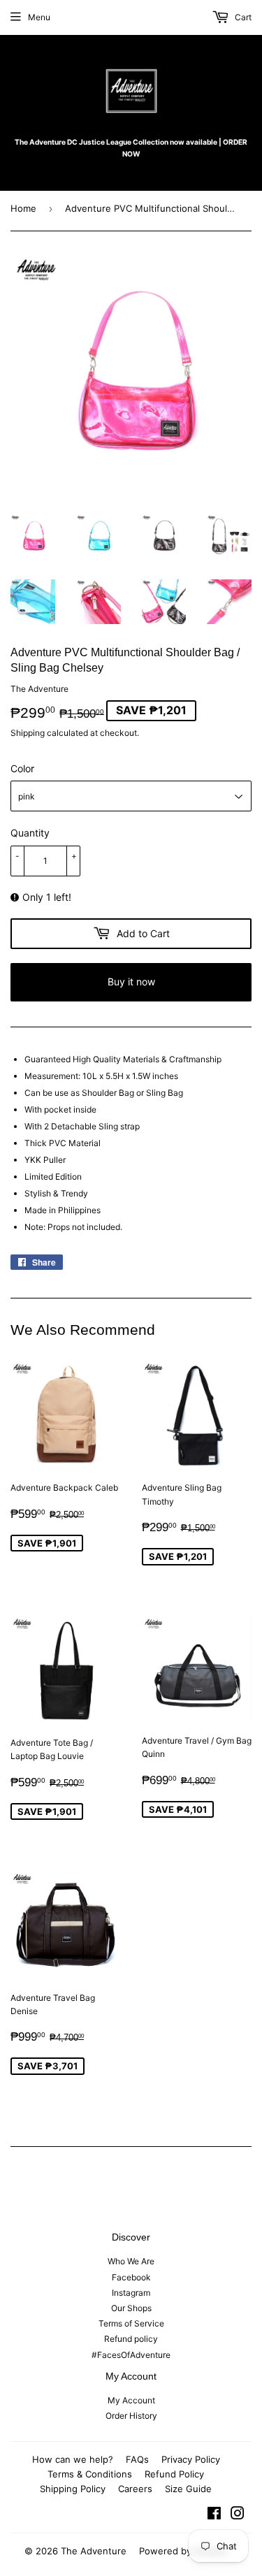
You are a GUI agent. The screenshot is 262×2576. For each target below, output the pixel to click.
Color (22, 768)
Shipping (28, 733)
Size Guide (188, 2489)
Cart (242, 17)
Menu (39, 17)
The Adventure (94, 2551)
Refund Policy (174, 2474)
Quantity (30, 833)
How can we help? (73, 2459)
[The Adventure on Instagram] (238, 2516)
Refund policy (131, 2339)
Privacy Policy (191, 2459)
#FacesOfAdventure (131, 2355)
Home (23, 208)
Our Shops (131, 2308)
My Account (131, 2400)
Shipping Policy (73, 2489)
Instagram (131, 2293)
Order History (131, 2416)
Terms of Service (131, 2323)
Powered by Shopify (183, 2551)
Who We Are (131, 2261)
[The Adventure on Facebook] (214, 2516)
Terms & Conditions (90, 2474)
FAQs (137, 2459)
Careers (135, 2489)
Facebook (131, 2277)
